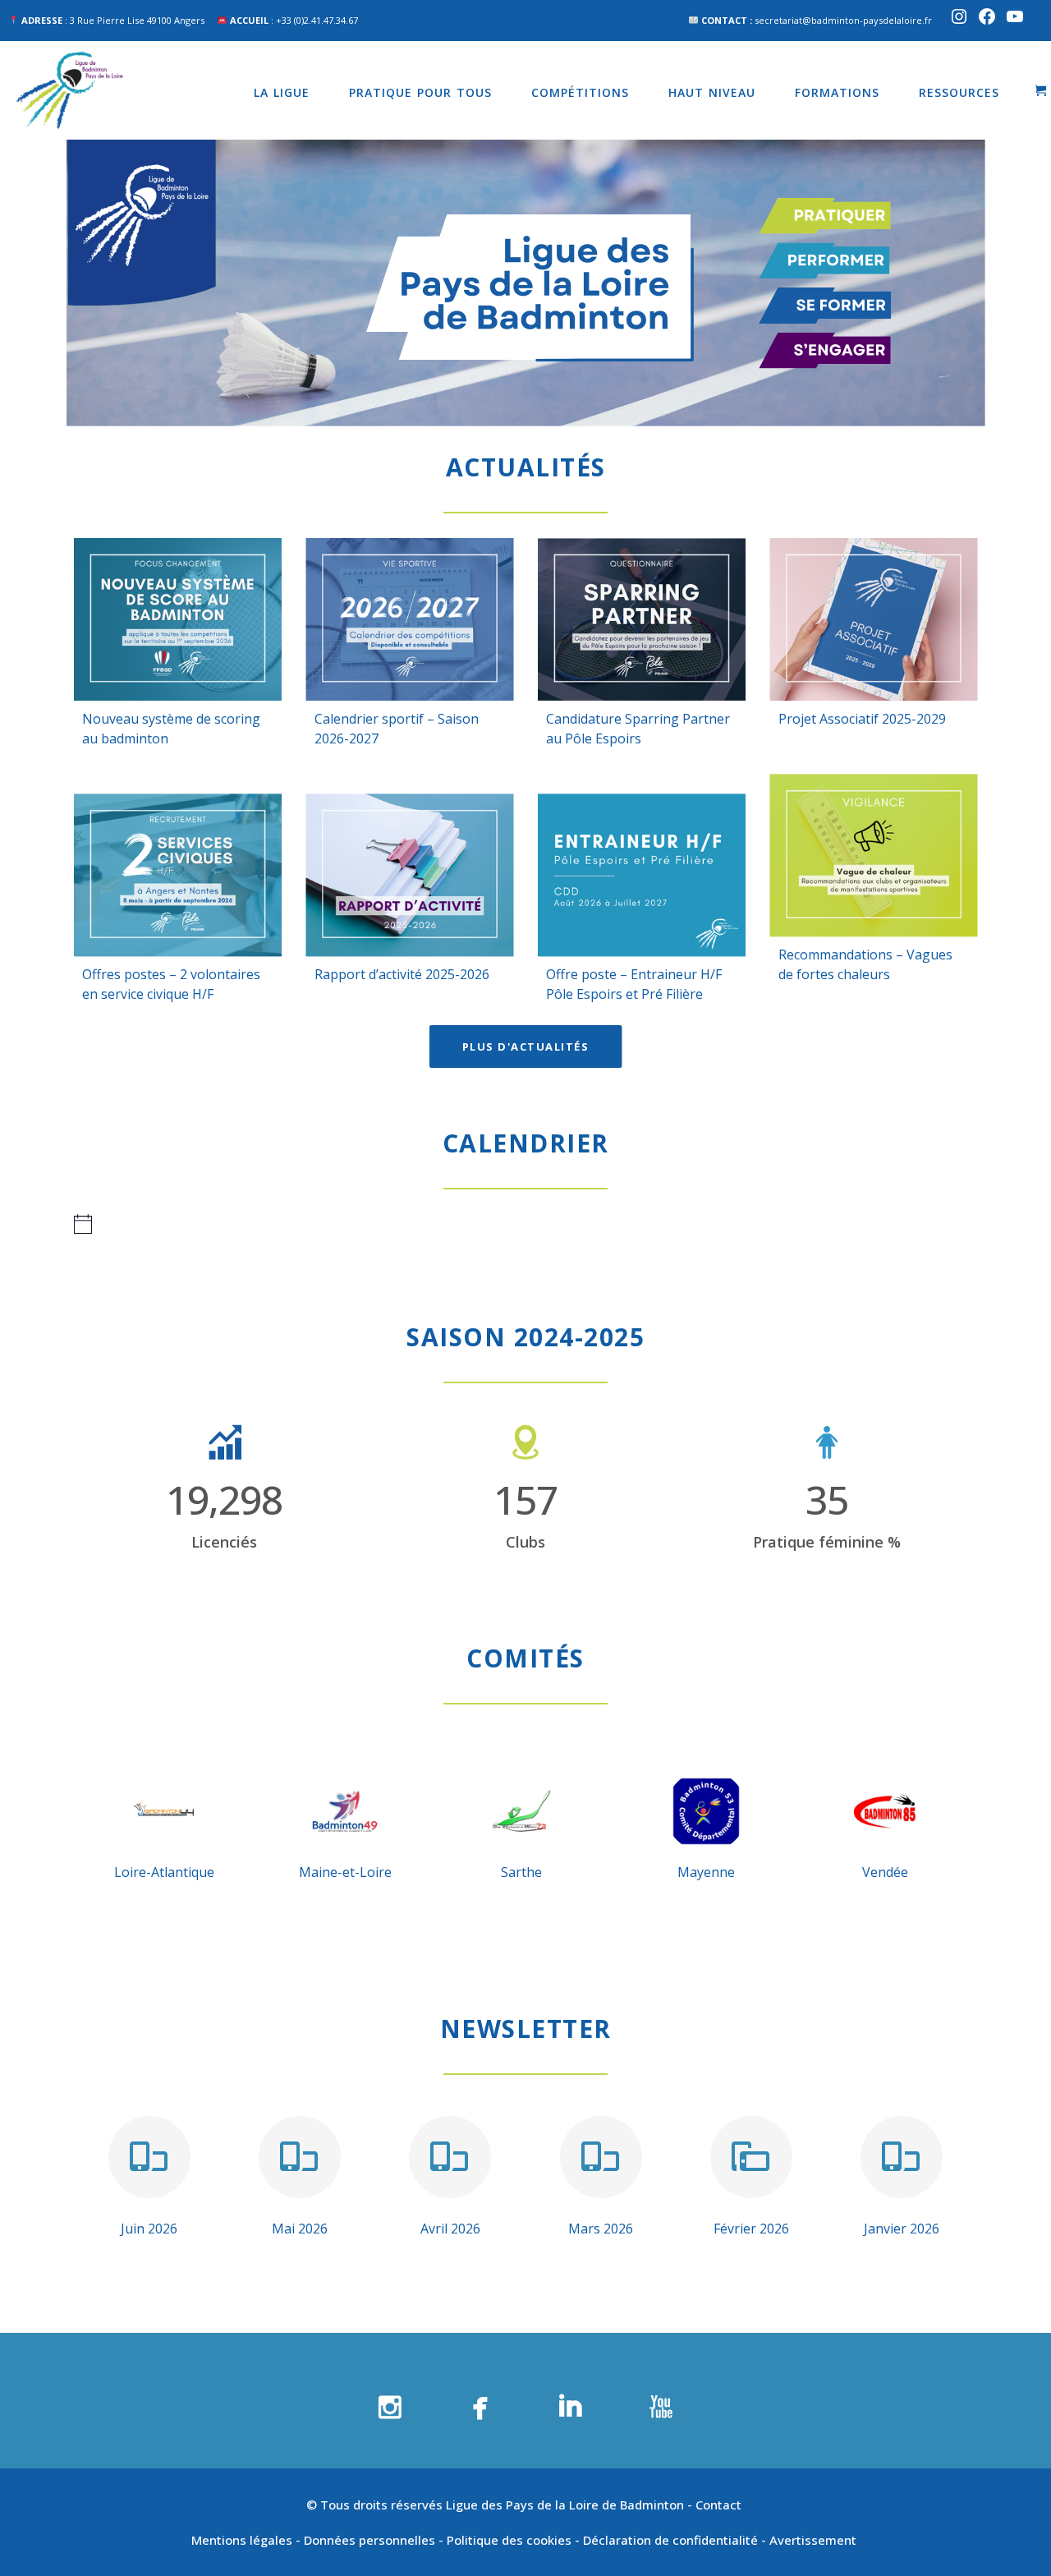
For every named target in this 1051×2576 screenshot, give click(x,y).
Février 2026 (751, 2229)
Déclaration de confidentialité (670, 2540)
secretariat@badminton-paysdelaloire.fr (843, 20)
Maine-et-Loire (345, 1872)
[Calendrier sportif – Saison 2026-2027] (410, 619)
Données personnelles (369, 2540)
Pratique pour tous (420, 92)
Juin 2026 (149, 2229)
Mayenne (706, 1872)
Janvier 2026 (902, 2229)
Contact (720, 2505)
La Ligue (282, 92)
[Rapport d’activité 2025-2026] (410, 875)
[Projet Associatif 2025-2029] (874, 619)
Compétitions (580, 92)
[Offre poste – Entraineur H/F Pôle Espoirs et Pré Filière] (642, 875)
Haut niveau (712, 92)
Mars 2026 (601, 2229)
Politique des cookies (509, 2540)
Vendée (885, 1872)
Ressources (959, 92)
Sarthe (521, 1872)
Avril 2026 (450, 2229)
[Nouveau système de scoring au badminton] (178, 619)
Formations (837, 92)
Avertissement (815, 2540)
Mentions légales (242, 2540)
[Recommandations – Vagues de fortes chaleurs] (874, 855)
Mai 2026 (300, 2229)
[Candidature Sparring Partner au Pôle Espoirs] (642, 619)
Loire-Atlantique (164, 1872)
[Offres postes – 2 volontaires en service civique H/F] (178, 875)
